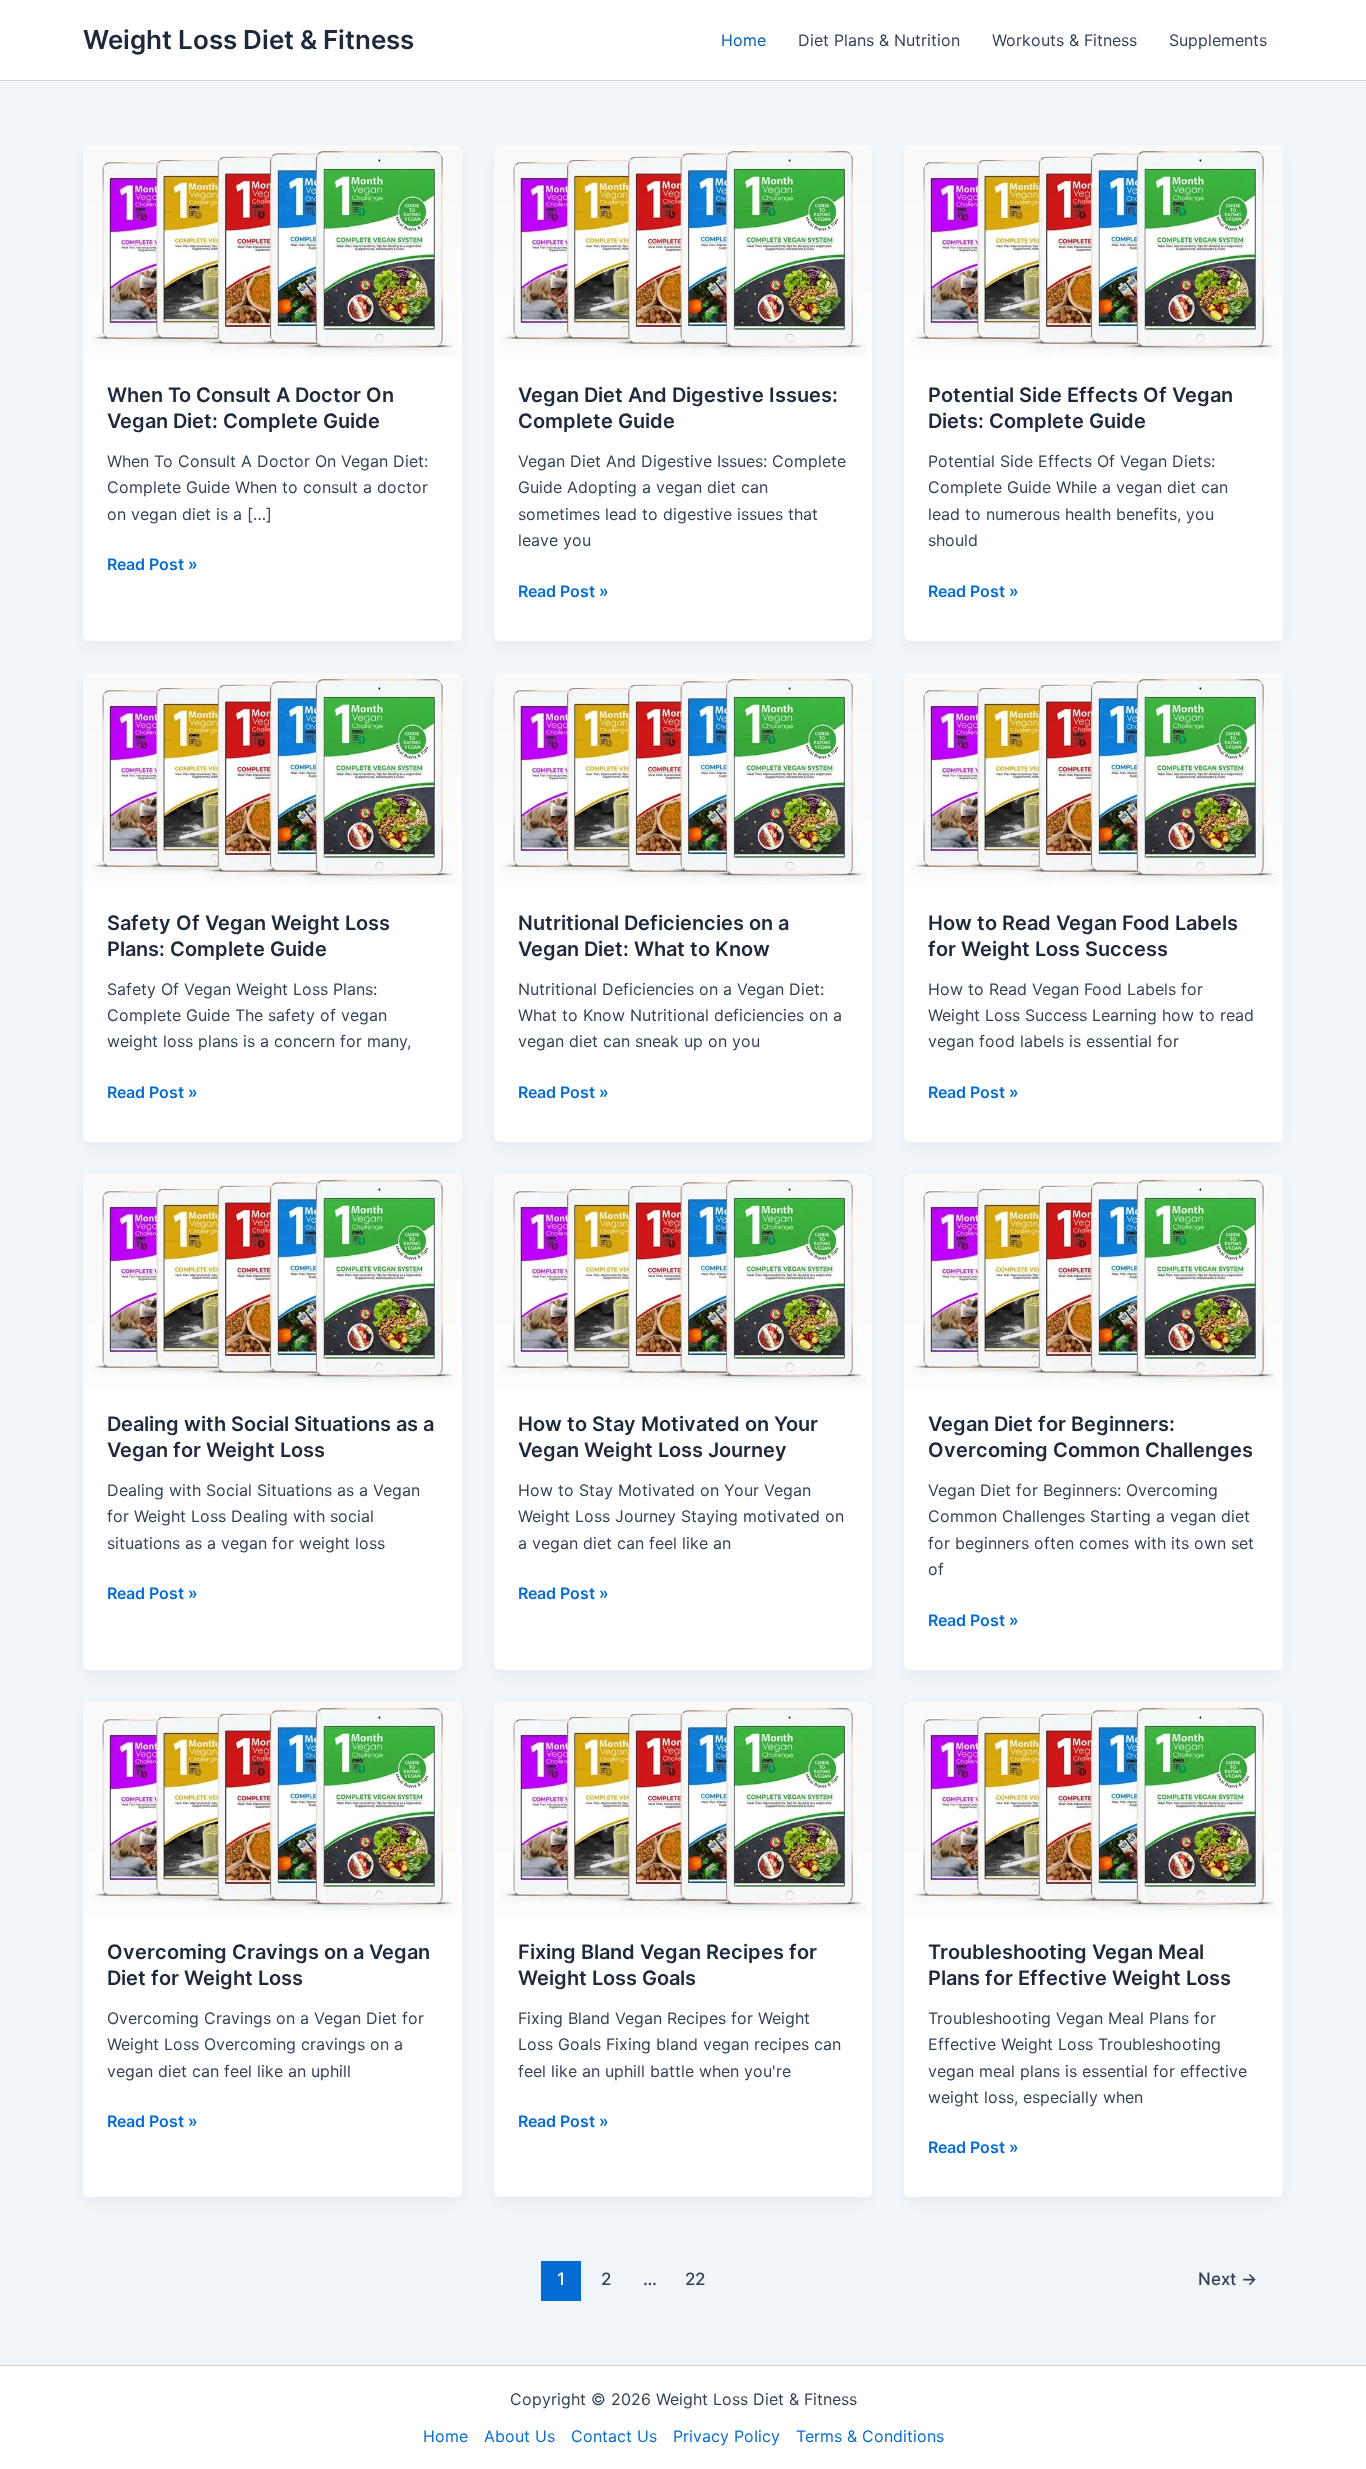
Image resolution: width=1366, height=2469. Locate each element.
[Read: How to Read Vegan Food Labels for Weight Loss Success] (1093, 778)
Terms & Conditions (870, 2436)
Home (743, 40)
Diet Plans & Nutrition (879, 40)
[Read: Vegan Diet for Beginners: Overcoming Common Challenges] (1093, 1279)
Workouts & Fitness (1064, 40)
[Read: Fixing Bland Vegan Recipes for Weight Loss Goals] (683, 1807)
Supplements (1218, 40)
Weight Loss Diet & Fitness (248, 39)
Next (1227, 2278)
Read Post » (152, 565)
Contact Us (614, 2436)
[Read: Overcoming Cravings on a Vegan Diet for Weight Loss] (272, 1807)
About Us (519, 2436)
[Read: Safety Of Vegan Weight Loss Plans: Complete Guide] (272, 778)
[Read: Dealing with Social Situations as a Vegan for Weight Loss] (272, 1279)
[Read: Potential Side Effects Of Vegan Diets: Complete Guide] (1093, 250)
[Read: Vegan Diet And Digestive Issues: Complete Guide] (683, 250)
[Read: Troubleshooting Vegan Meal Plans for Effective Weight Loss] (1093, 1807)
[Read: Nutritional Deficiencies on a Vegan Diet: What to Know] (683, 778)
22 (695, 2278)
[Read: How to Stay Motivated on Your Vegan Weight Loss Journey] (683, 1279)
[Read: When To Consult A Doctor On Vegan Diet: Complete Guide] (272, 250)
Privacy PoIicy (726, 2436)
